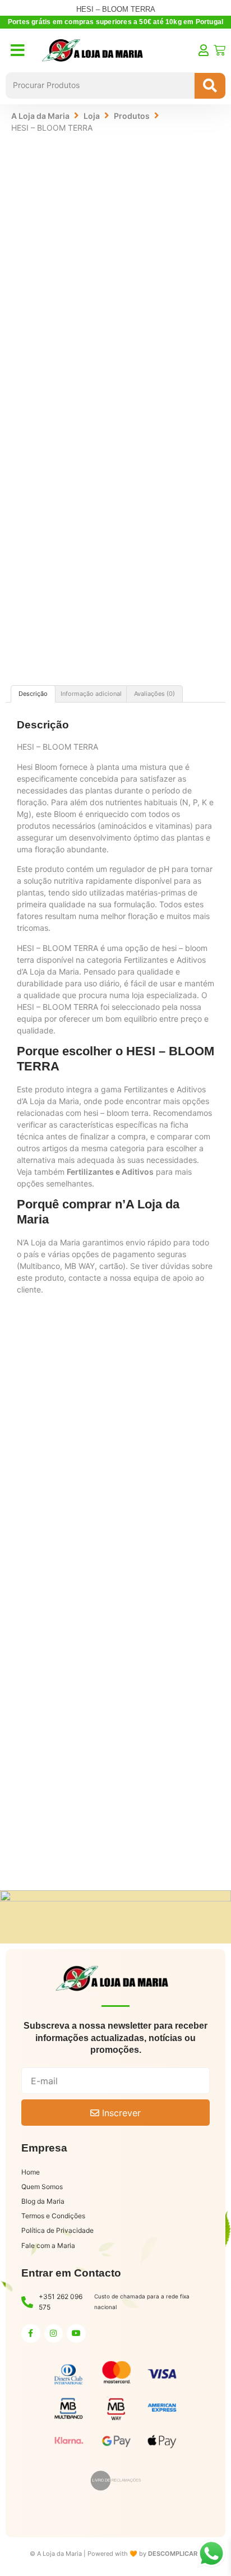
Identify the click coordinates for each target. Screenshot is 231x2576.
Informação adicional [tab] (91, 694)
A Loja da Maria (40, 116)
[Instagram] (54, 2334)
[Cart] (220, 50)
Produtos (132, 116)
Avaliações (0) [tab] (154, 694)
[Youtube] (76, 2334)
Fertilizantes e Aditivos (110, 1172)
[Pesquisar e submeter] (210, 86)
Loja (92, 116)
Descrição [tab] (33, 694)
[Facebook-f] (31, 2334)
